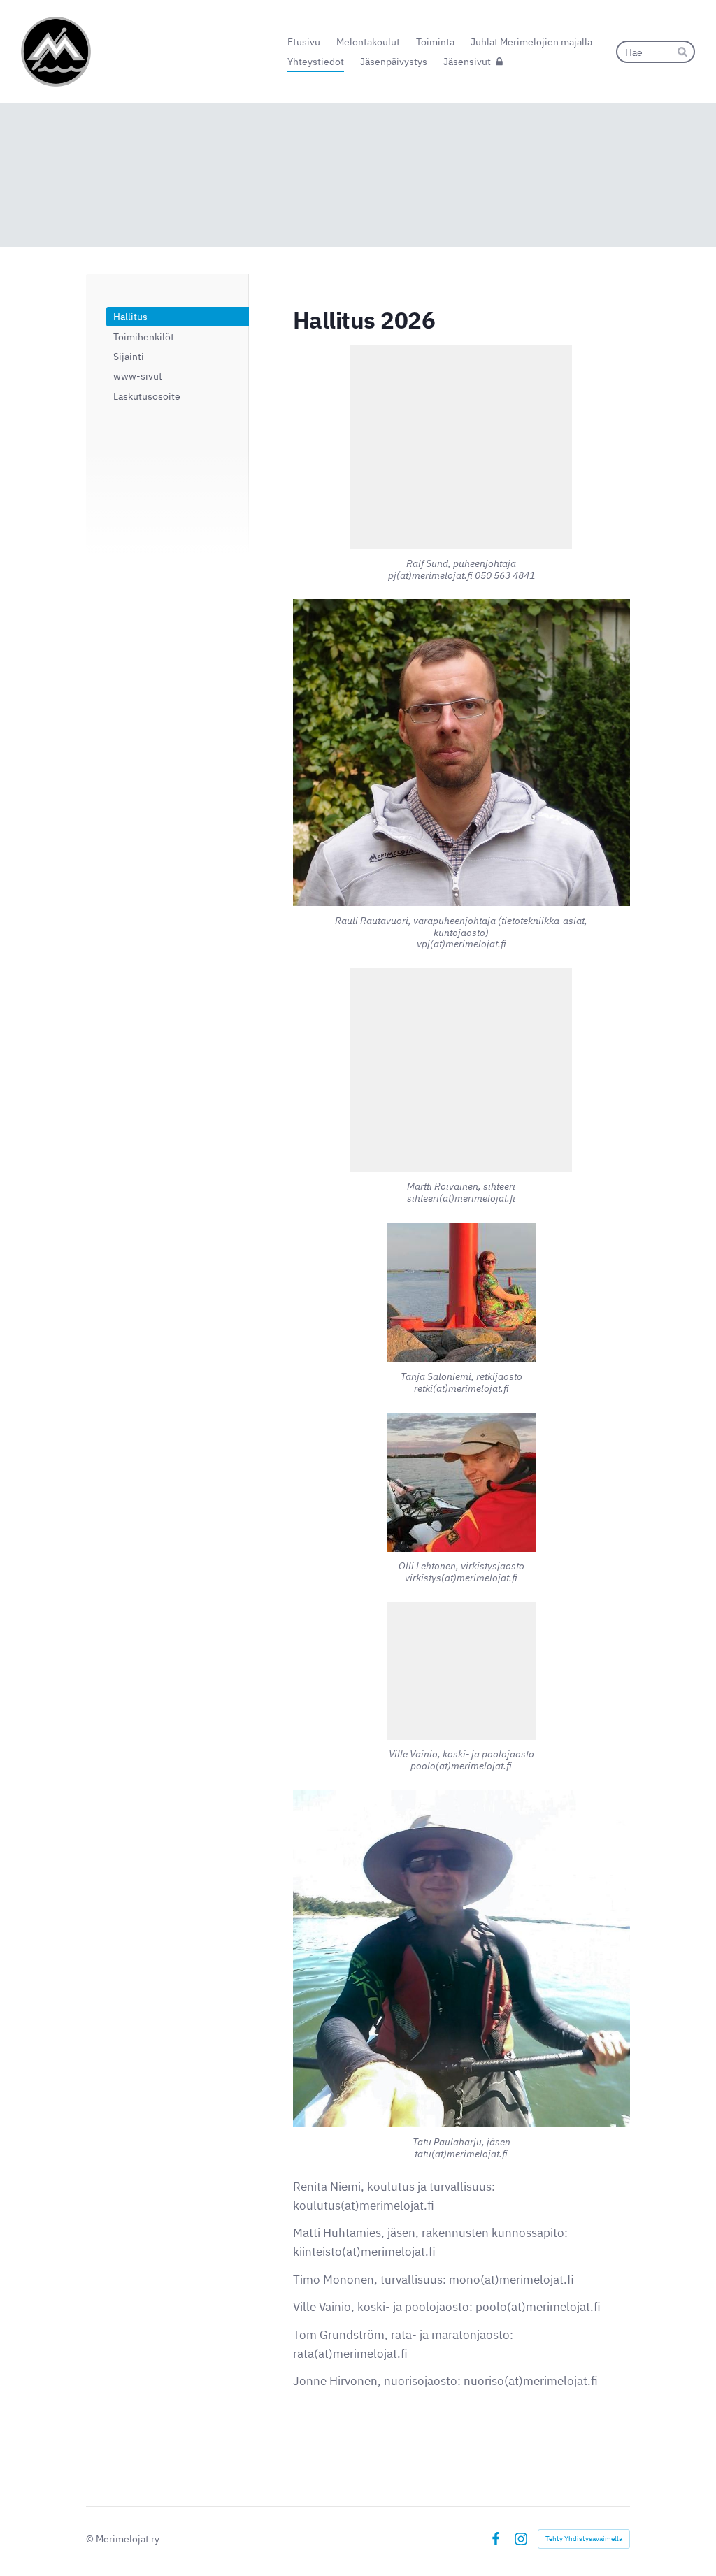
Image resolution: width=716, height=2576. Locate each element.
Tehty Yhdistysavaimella (584, 2539)
